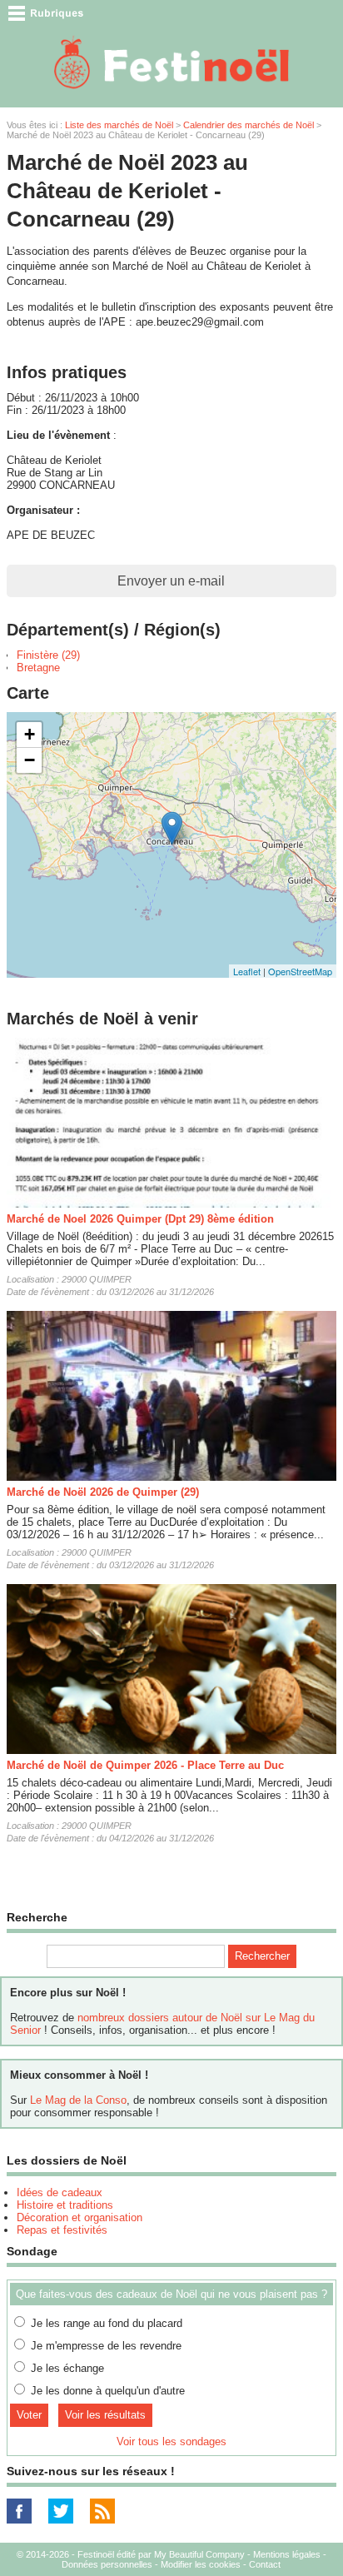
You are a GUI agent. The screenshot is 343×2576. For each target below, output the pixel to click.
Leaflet (247, 971)
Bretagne (38, 668)
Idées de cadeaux (60, 2192)
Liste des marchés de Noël (119, 125)
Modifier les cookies (201, 2564)
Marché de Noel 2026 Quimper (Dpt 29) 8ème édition (140, 1219)
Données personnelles (107, 2564)
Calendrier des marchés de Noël (249, 125)
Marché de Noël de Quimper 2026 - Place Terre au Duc (145, 1765)
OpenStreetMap (300, 971)
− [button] (30, 760)
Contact (265, 2564)
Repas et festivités (62, 2230)
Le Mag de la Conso (78, 2100)
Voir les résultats (105, 2415)
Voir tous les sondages (171, 2441)
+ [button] (30, 734)
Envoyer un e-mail (171, 581)
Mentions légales (287, 2554)
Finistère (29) (48, 655)
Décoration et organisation (80, 2217)
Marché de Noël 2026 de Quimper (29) (103, 1492)
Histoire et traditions (65, 2205)
